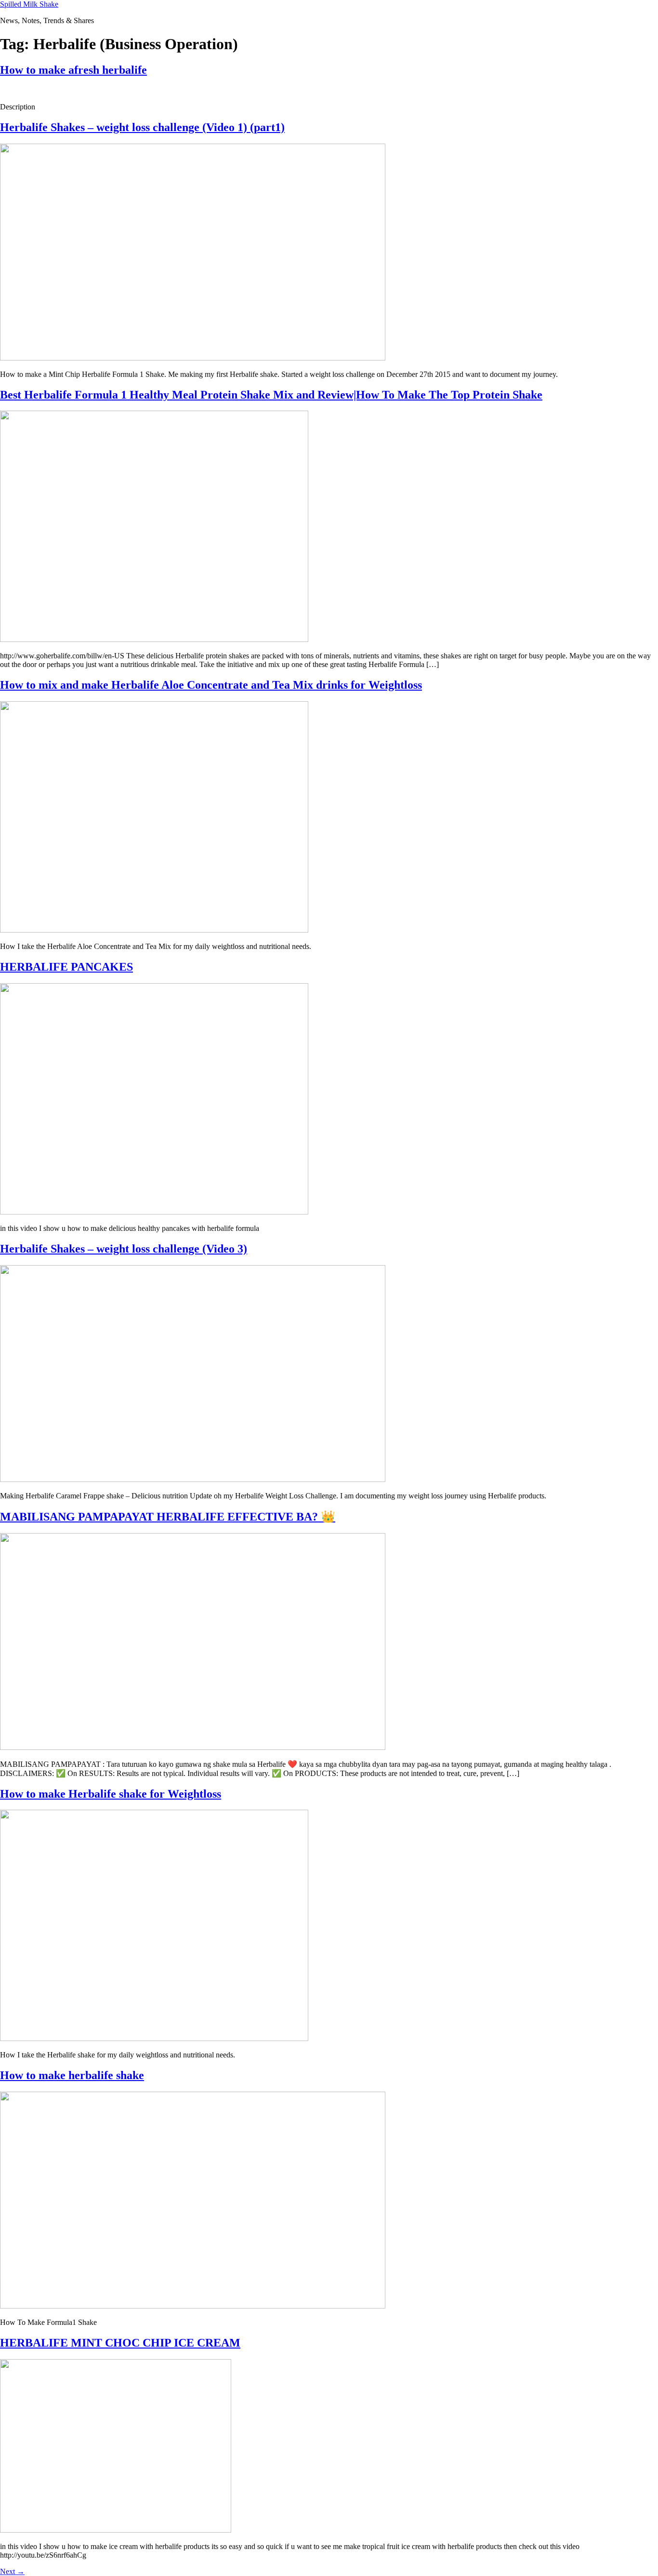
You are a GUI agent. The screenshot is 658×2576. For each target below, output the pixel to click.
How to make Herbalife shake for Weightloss (111, 1794)
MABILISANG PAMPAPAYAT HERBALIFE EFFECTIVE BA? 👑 (168, 1517)
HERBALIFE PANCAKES (66, 967)
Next (12, 2571)
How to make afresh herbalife (73, 70)
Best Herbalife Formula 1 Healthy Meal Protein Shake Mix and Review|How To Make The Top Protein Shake (271, 395)
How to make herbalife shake (72, 2075)
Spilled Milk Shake (29, 4)
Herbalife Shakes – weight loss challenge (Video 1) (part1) (142, 127)
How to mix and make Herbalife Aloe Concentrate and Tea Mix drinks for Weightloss (211, 685)
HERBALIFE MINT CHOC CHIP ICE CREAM (120, 2343)
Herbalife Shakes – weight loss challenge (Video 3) (124, 1249)
